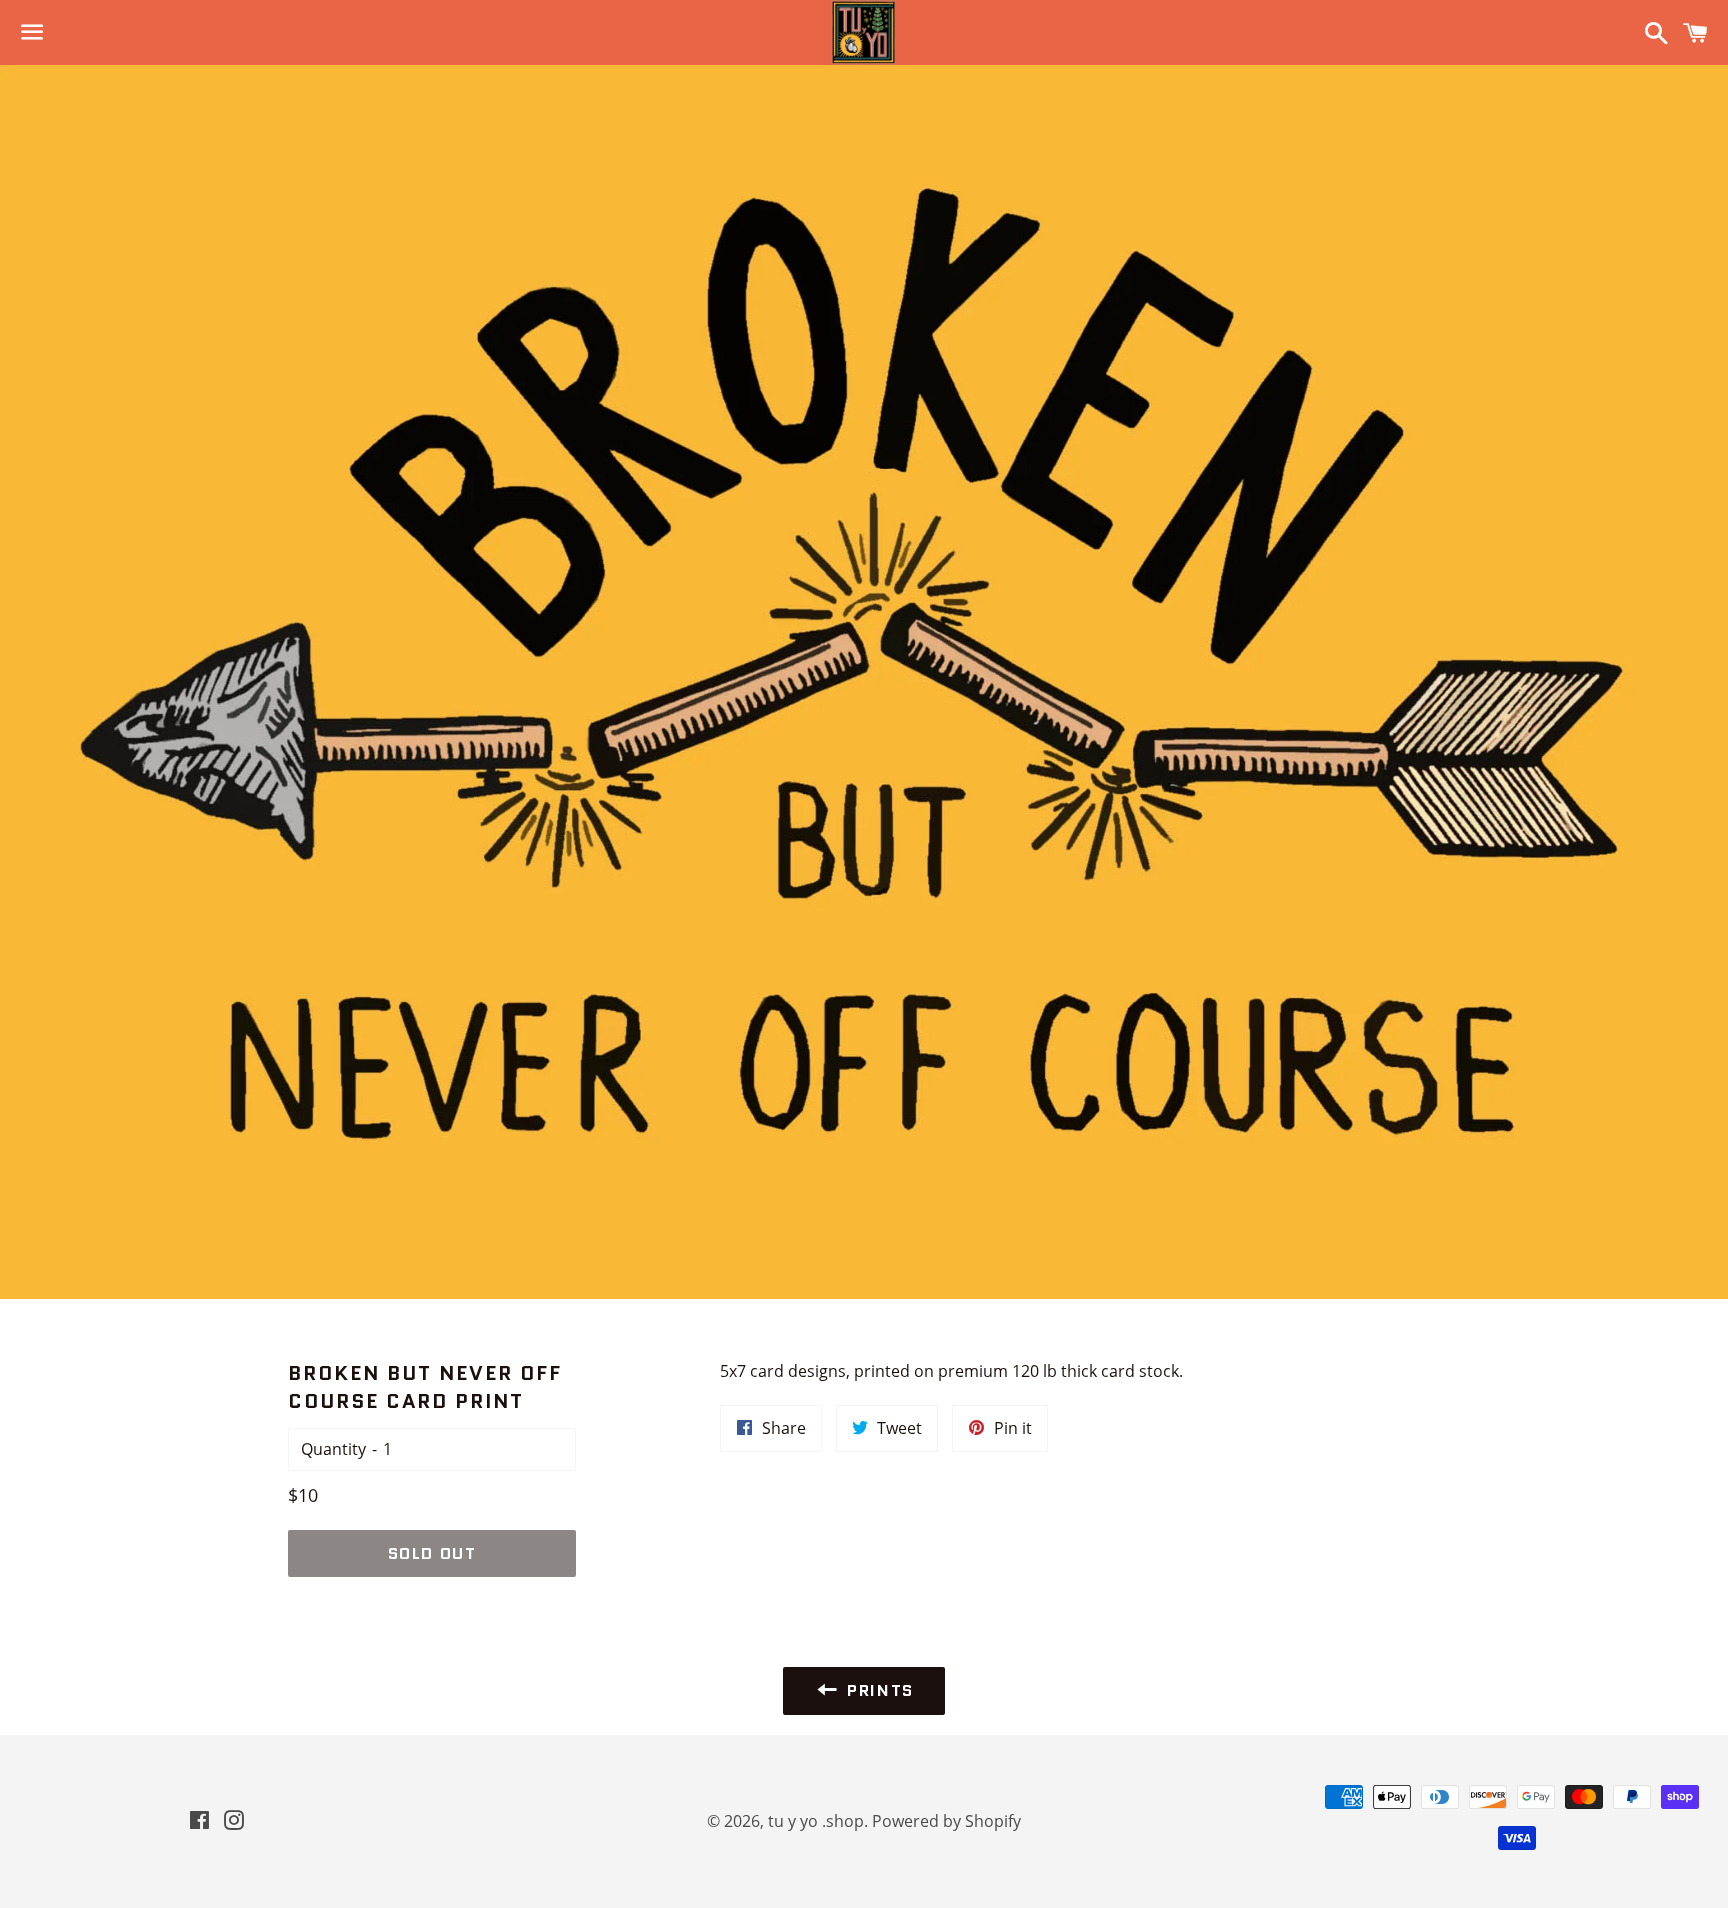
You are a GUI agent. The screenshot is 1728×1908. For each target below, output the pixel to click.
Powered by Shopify (946, 1821)
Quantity (333, 1449)
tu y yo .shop (816, 1821)
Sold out (432, 1553)
